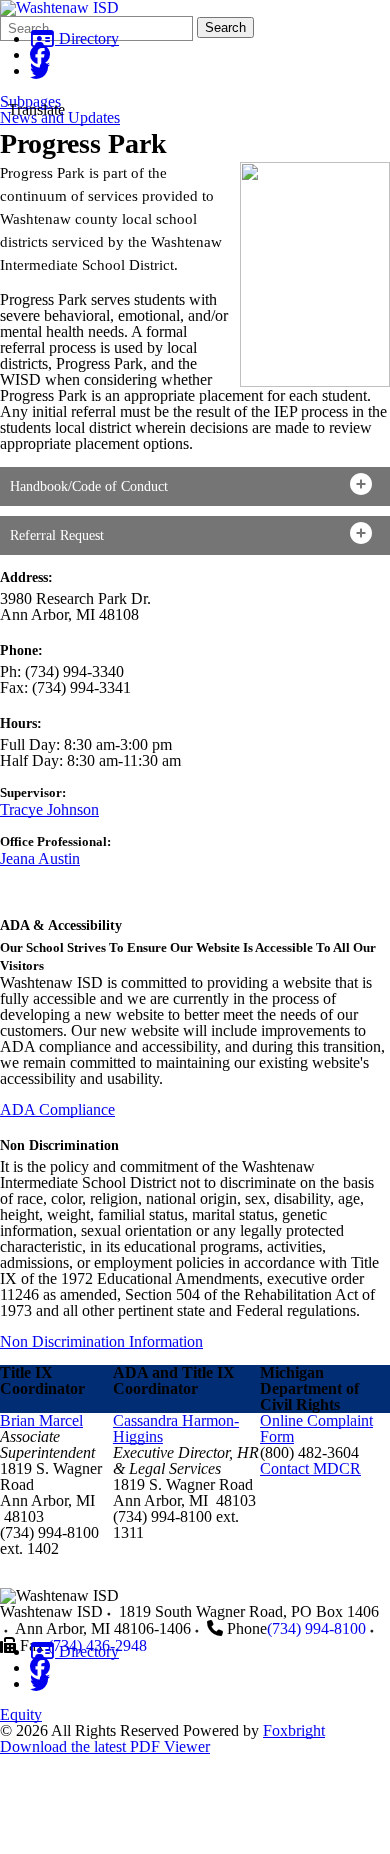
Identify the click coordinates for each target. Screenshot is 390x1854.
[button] (195, 486)
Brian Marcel (41, 1420)
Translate (36, 109)
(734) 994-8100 (316, 1628)
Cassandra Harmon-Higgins (176, 1428)
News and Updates (60, 118)
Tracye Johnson (49, 809)
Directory (87, 38)
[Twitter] (40, 70)
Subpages (30, 102)
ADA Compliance (57, 1109)
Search (225, 27)
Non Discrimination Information (101, 1341)
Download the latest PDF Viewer (105, 1746)
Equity (21, 1714)
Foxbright (294, 1730)
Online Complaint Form (316, 1428)
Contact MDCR (310, 1468)
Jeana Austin (40, 858)
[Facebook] (40, 54)
